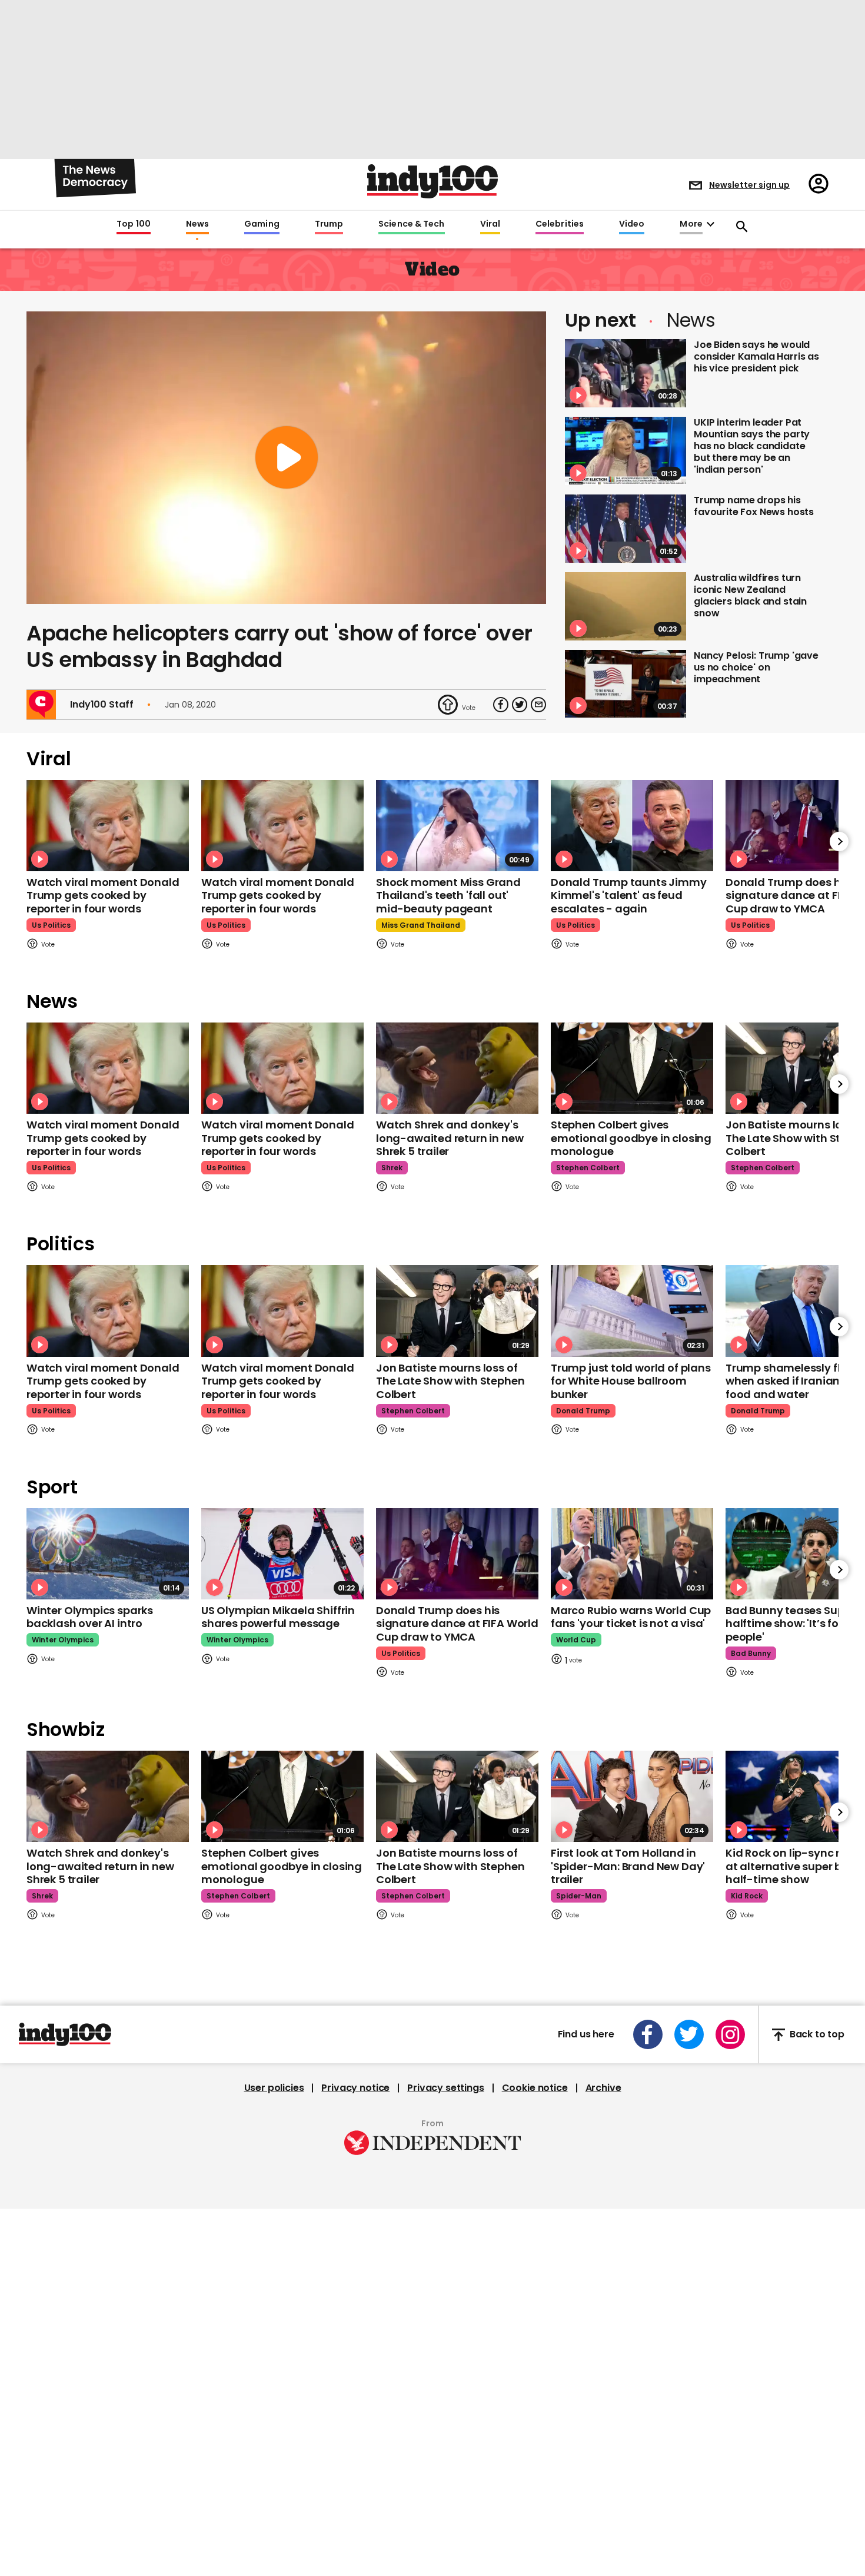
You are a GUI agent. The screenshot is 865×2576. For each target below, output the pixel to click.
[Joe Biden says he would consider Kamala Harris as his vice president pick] (626, 373)
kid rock (747, 1896)
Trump (329, 224)
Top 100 (134, 224)
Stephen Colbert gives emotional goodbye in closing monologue (631, 1138)
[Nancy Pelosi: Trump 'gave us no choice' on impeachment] (626, 684)
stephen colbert (588, 1168)
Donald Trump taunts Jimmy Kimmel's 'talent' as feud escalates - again (629, 895)
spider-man (579, 1896)
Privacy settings (445, 2088)
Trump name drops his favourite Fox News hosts (754, 506)
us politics (51, 925)
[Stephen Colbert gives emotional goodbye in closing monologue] (632, 1068)
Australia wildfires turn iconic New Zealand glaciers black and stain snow (750, 595)
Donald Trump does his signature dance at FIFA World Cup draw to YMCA (457, 1624)
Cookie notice (535, 2088)
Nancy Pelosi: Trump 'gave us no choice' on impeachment (756, 667)
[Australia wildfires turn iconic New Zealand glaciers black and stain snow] (626, 606)
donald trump (583, 1411)
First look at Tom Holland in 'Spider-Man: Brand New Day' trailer (628, 1866)
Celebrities (560, 224)
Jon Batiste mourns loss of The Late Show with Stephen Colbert (450, 1381)
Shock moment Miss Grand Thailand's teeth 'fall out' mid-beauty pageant (448, 895)
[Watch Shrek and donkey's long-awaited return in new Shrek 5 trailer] (457, 1068)
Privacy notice (355, 2088)
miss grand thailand (421, 925)
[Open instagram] (730, 2034)
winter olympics (63, 1640)
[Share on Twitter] (520, 705)
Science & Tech (411, 224)
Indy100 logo (432, 181)
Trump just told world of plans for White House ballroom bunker (631, 1381)
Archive (603, 2088)
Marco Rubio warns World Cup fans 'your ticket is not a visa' (631, 1617)
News (197, 224)
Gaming (262, 224)
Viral (490, 224)
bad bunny (751, 1653)
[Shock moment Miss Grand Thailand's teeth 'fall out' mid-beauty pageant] (457, 826)
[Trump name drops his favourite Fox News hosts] (626, 529)
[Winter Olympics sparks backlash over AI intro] (108, 1554)
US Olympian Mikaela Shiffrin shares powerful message (278, 1617)
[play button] (286, 458)
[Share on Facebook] (501, 705)
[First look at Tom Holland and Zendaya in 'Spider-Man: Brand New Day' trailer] (632, 1796)
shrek (392, 1168)
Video (632, 224)
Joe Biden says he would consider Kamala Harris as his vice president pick (756, 356)
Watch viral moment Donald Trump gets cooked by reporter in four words (103, 895)
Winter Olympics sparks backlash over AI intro (90, 1617)
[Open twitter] (689, 2034)
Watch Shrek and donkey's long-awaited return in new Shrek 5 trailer (450, 1138)
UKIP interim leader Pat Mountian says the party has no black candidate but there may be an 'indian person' (752, 446)
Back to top (817, 2035)
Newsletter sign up (749, 185)
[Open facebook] (648, 2034)
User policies (274, 2088)
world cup (576, 1640)
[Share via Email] (538, 705)
